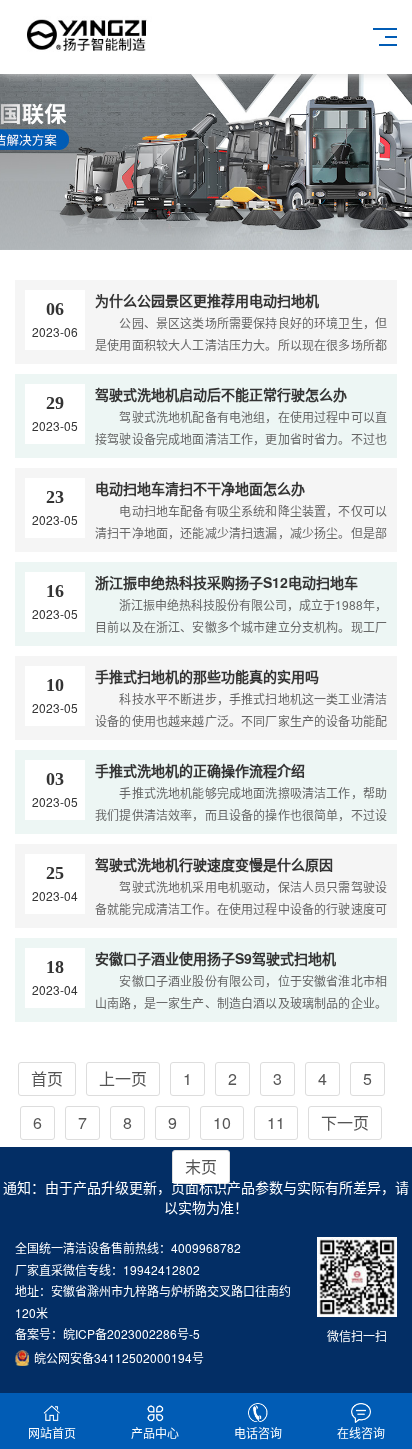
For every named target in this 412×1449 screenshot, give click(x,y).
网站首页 (52, 1432)
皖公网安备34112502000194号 (119, 1357)
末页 (201, 1166)
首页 (47, 1078)
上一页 (123, 1078)
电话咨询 (258, 1432)
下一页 (345, 1122)
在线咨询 (361, 1432)
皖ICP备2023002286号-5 (131, 1333)
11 (276, 1122)
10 (222, 1122)
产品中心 (155, 1432)
